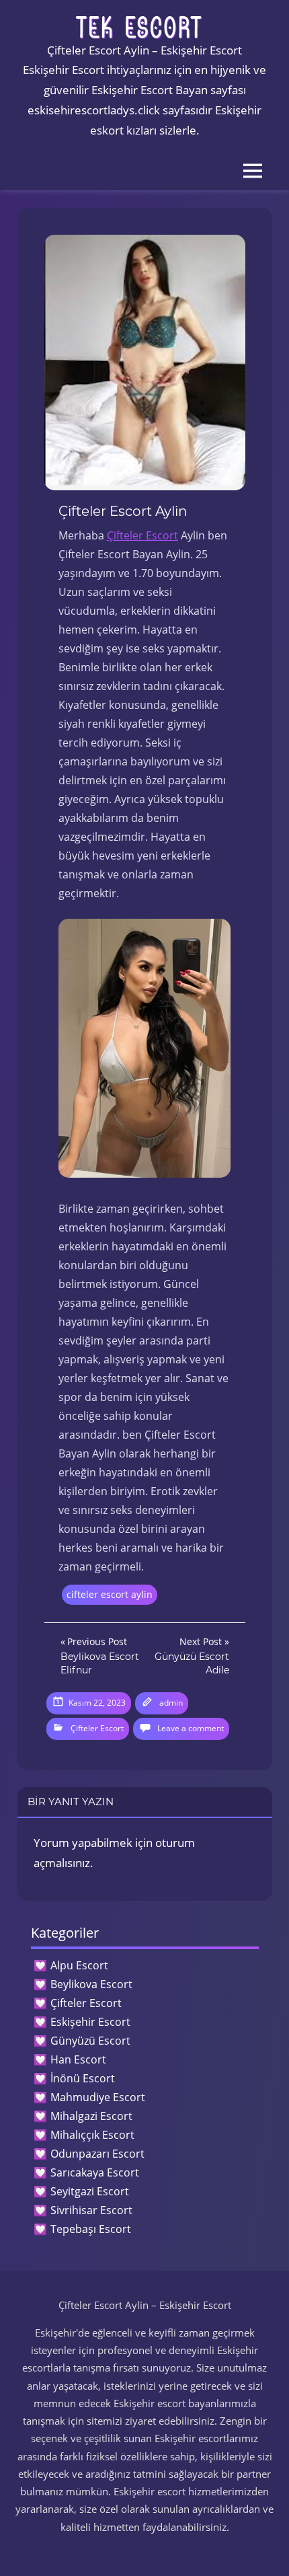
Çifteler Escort (142, 535)
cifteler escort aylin (110, 1594)
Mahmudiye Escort (98, 2097)
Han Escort (78, 2059)
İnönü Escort (83, 2078)
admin (171, 1703)
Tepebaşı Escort (91, 2229)
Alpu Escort (79, 1965)
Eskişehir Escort (90, 2022)
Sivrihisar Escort (91, 2210)
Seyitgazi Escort (90, 2191)
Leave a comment (191, 1728)
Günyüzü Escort (90, 2041)
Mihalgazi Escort (91, 2116)
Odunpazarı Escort (97, 2154)
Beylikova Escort (91, 1984)
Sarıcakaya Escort (95, 2172)
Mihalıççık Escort (92, 2135)
